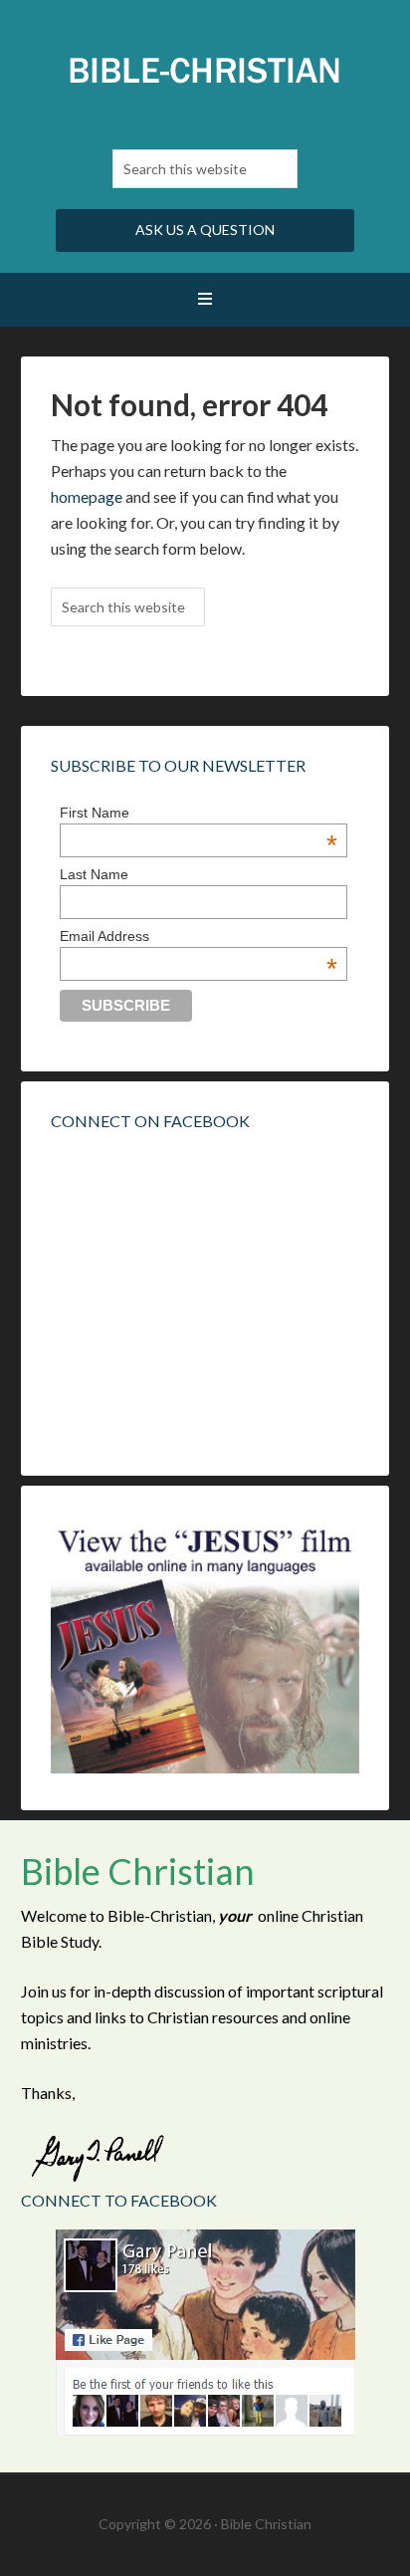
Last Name (94, 874)
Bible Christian (205, 70)
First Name (199, 813)
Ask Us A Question (205, 230)
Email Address (199, 936)
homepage (87, 496)
